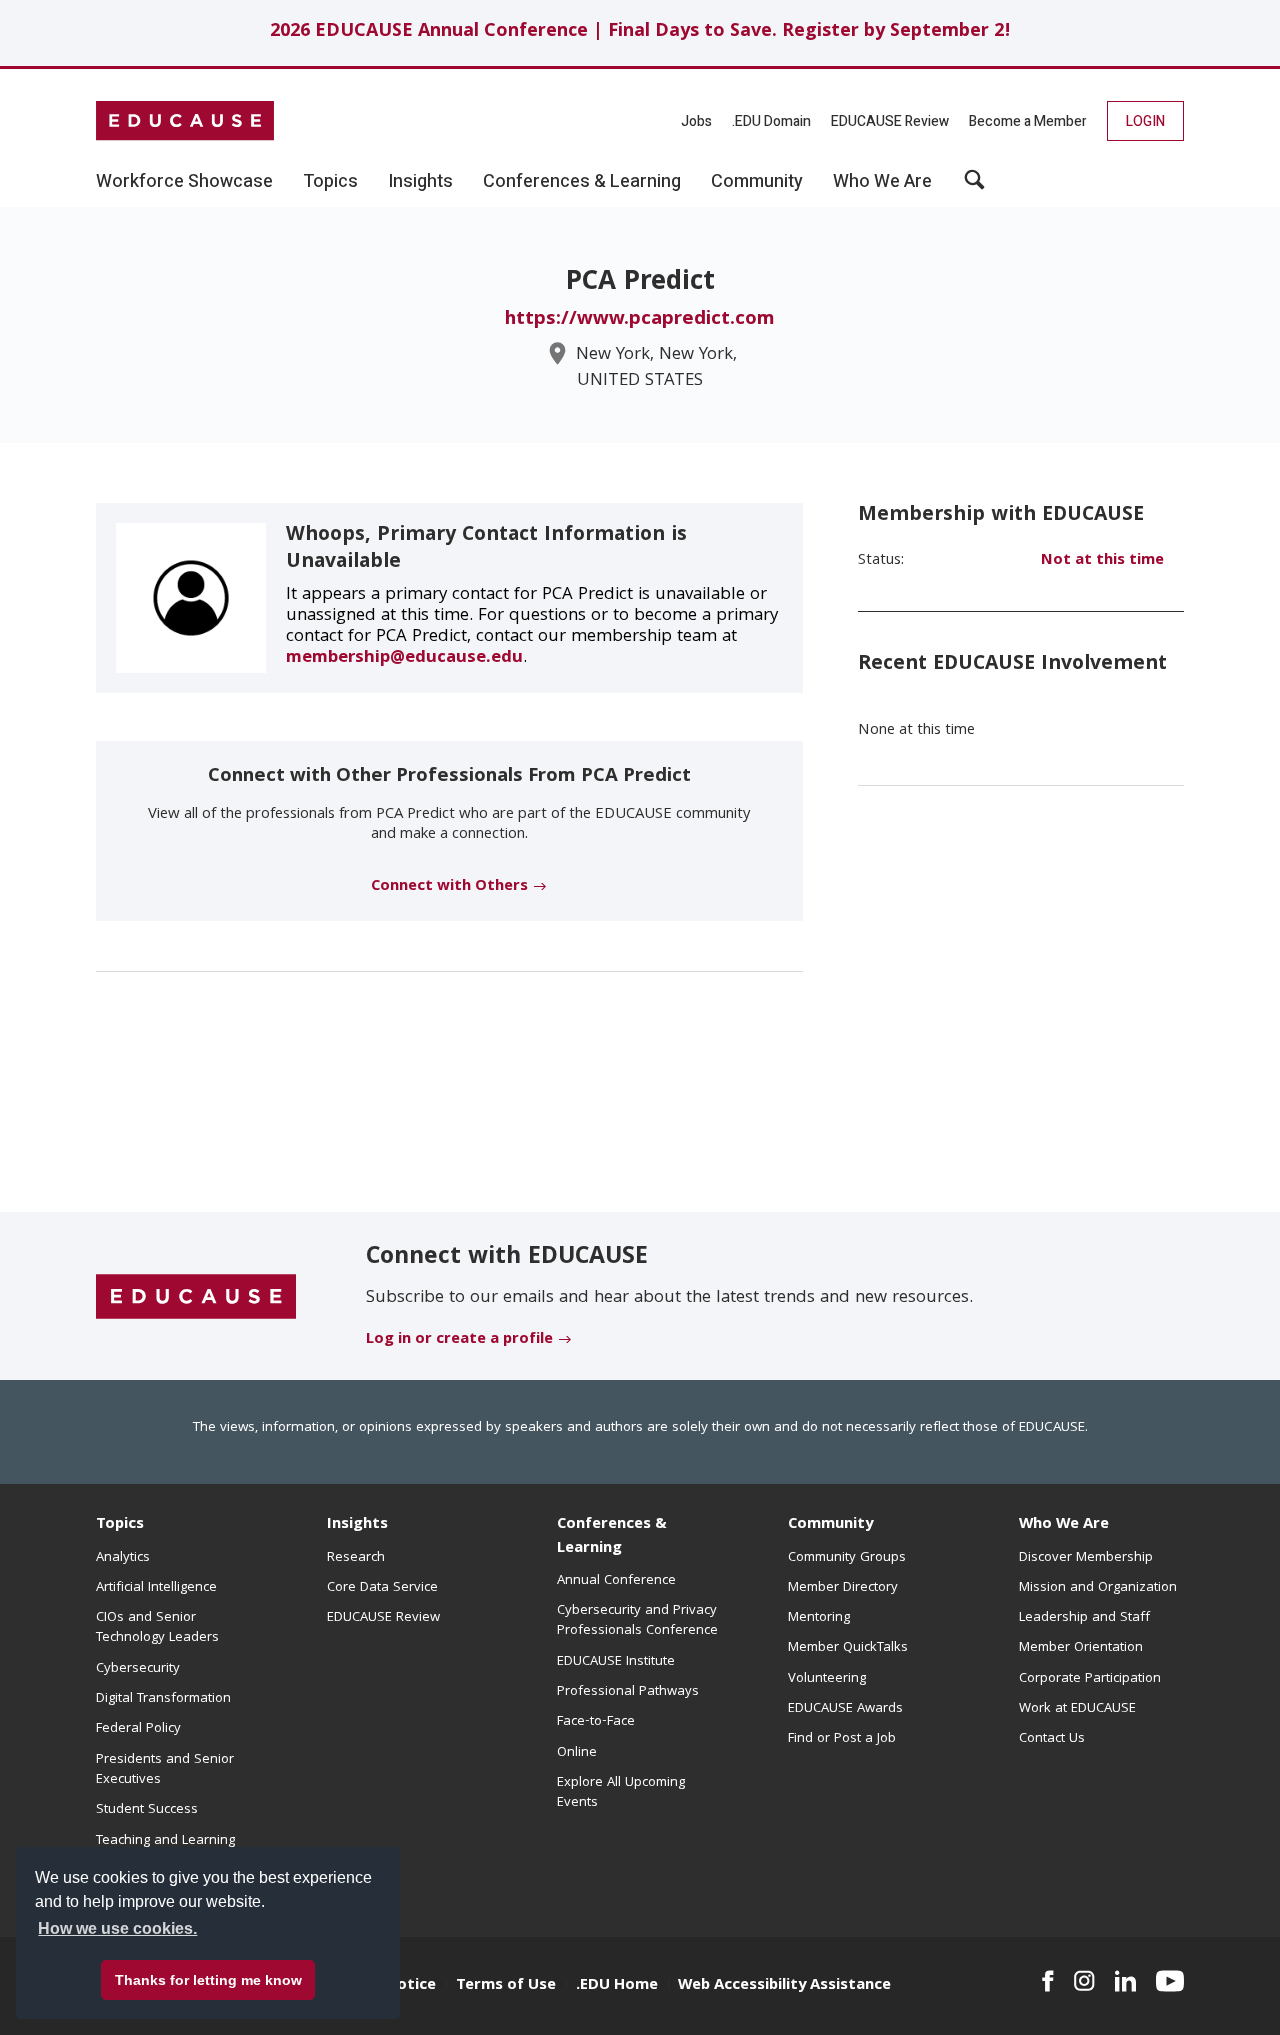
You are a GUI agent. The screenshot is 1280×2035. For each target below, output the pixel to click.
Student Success (147, 1810)
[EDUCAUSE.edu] (185, 121)
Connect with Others (449, 887)
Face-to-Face (596, 1722)
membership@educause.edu (404, 658)
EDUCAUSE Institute (616, 1662)
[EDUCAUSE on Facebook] (1047, 1981)
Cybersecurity (138, 1669)
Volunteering (827, 1679)
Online (577, 1753)
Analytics (123, 1558)
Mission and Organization (1098, 1588)
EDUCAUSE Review (890, 121)
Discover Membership (1086, 1558)
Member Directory (843, 1588)
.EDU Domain (771, 121)
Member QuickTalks (848, 1648)
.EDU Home (617, 1986)
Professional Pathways (628, 1692)
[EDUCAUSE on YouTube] (1170, 1981)
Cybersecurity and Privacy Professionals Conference (637, 1621)
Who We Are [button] (882, 182)
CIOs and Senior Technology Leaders (157, 1628)
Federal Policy (138, 1729)
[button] (974, 187)
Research (356, 1558)
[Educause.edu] (196, 1297)
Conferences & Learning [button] (582, 182)
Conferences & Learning (612, 1536)
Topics (120, 1525)
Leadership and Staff (1084, 1618)
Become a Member (1028, 121)
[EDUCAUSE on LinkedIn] (1126, 1981)
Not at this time (1102, 561)
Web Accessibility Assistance (784, 1986)
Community (830, 1525)
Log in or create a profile (459, 1340)
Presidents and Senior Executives (165, 1770)
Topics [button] (330, 182)
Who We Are (1064, 1525)
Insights (357, 1525)
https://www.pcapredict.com (640, 320)
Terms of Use (506, 1986)
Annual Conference (616, 1581)
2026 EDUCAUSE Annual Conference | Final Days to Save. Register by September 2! (640, 32)
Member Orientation (1081, 1648)
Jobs (696, 121)
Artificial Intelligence (156, 1588)
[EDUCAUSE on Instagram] (1084, 1981)
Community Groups (847, 1558)
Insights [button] (420, 182)
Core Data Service (382, 1588)
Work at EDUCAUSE (1077, 1709)
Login (1145, 121)
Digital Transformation (163, 1699)
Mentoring (819, 1618)
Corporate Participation (1090, 1679)
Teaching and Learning (165, 1841)
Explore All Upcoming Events (621, 1793)
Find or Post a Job (842, 1739)
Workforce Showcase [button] (184, 182)
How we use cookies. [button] (117, 1928)
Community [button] (757, 182)
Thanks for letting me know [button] (208, 1980)
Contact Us (1052, 1739)
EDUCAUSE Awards (845, 1709)
